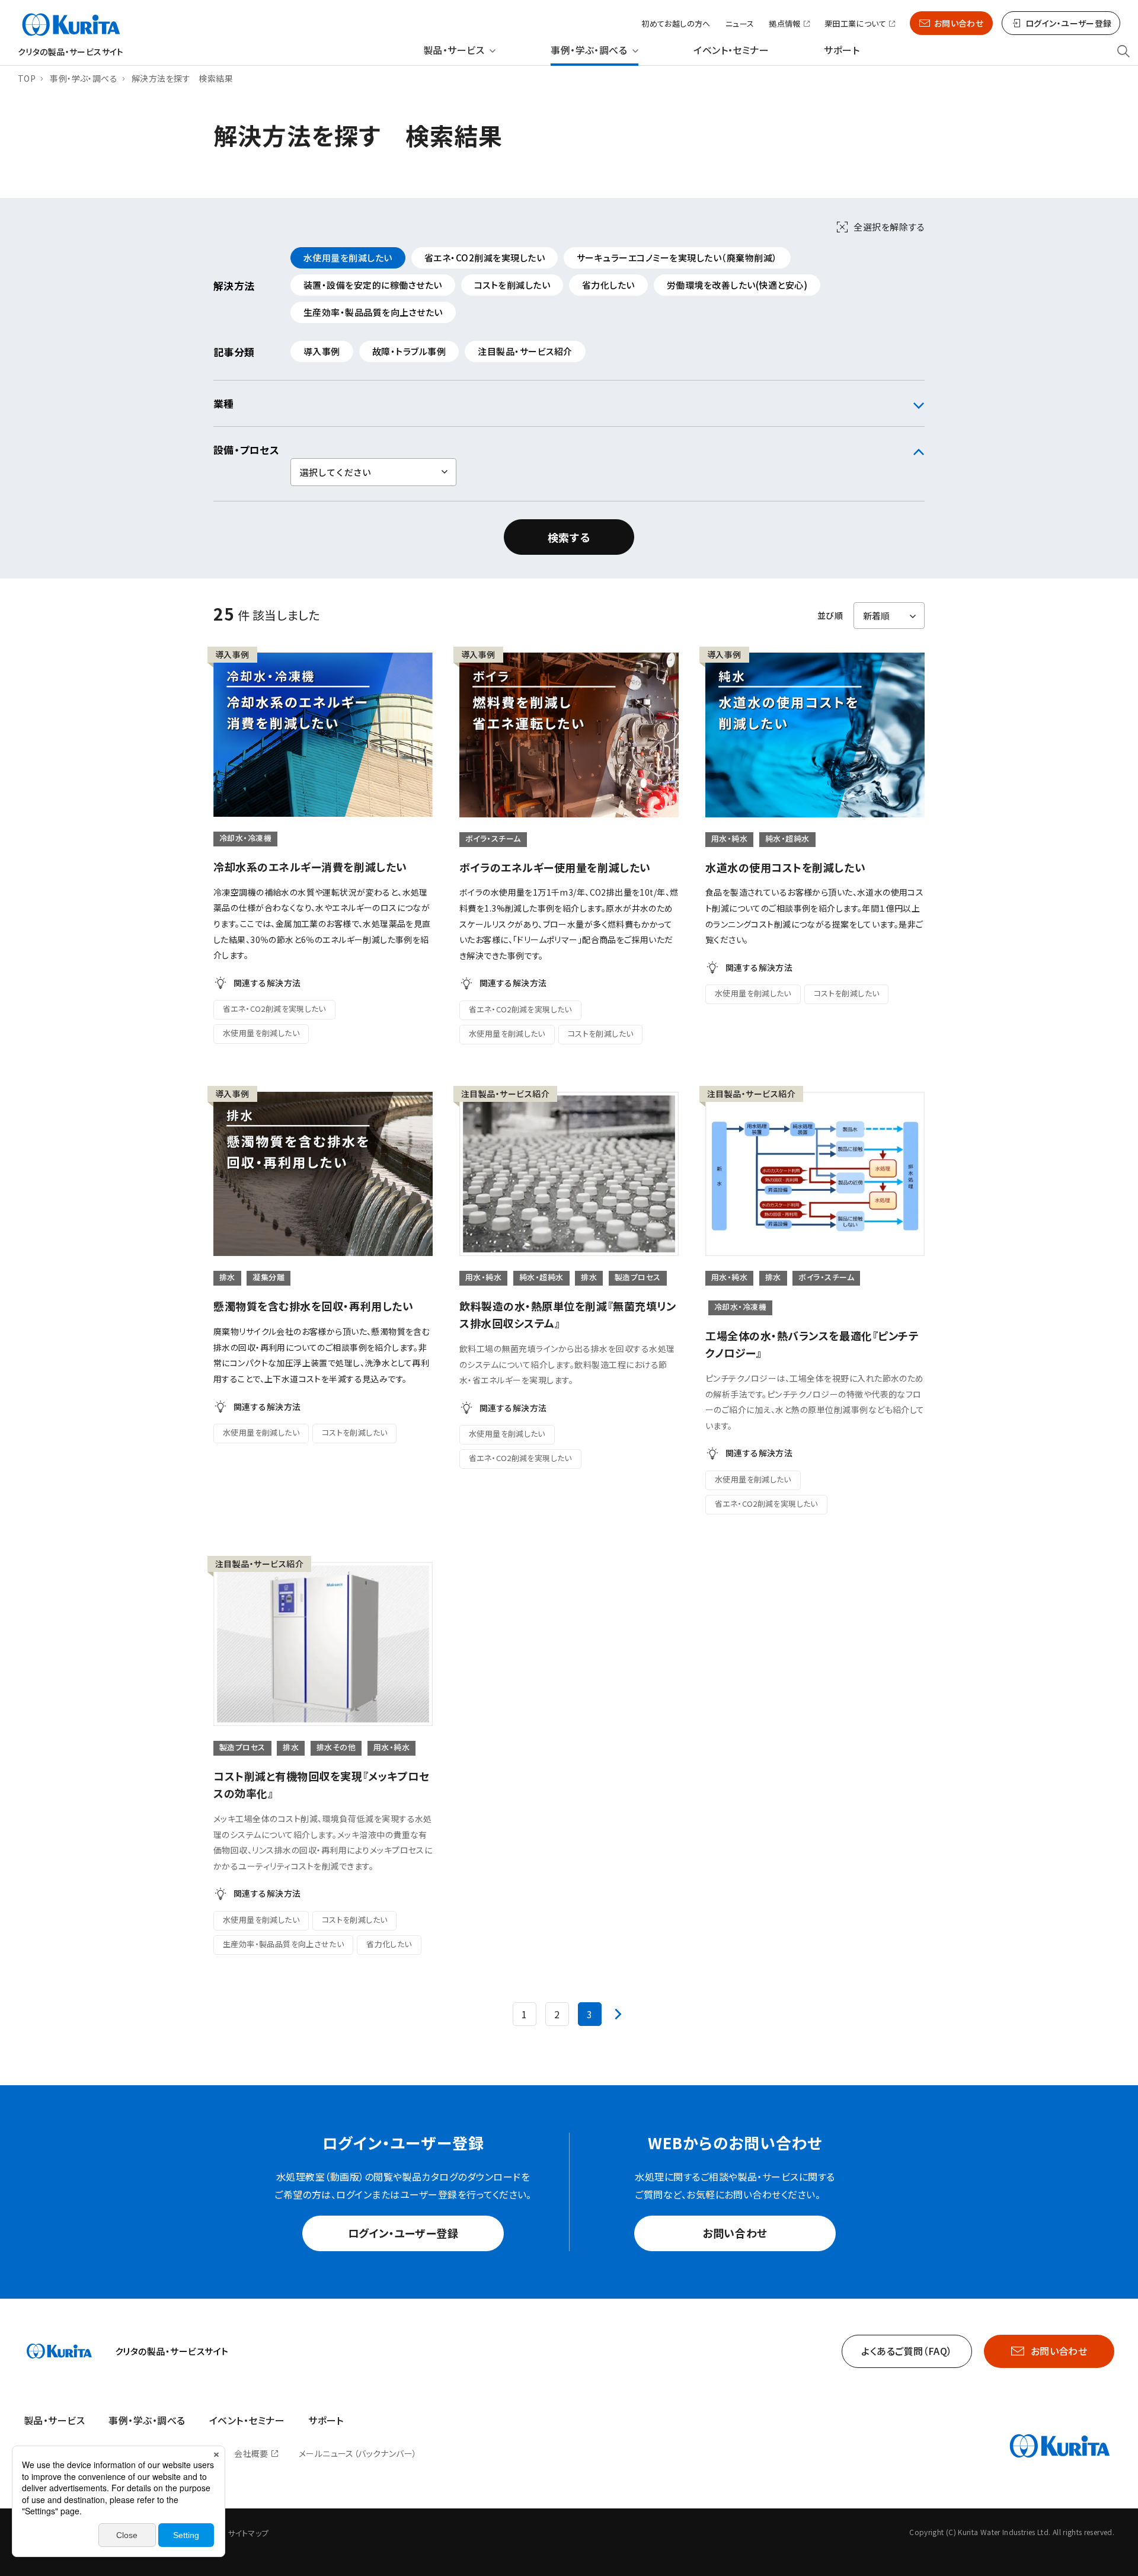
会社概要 (251, 2453)
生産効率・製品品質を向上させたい (373, 312)
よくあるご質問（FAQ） (907, 2351)
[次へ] (618, 2014)
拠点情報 (785, 24)
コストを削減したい (512, 285)
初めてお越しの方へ (676, 23)
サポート (842, 50)
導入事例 (322, 351)
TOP (27, 78)
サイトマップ (248, 2533)
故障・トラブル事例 (409, 351)
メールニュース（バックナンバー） (358, 2453)
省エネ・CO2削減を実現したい (485, 258)
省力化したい (608, 285)
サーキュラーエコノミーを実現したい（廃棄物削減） (677, 258)
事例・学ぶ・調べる (589, 50)
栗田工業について (855, 24)
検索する (569, 537)
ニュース (740, 23)
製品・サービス (454, 50)
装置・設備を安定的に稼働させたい (373, 285)
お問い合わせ (959, 23)
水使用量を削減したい (348, 258)
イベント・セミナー (731, 50)
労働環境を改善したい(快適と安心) (737, 285)
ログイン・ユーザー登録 (403, 2233)
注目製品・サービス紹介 (525, 351)
